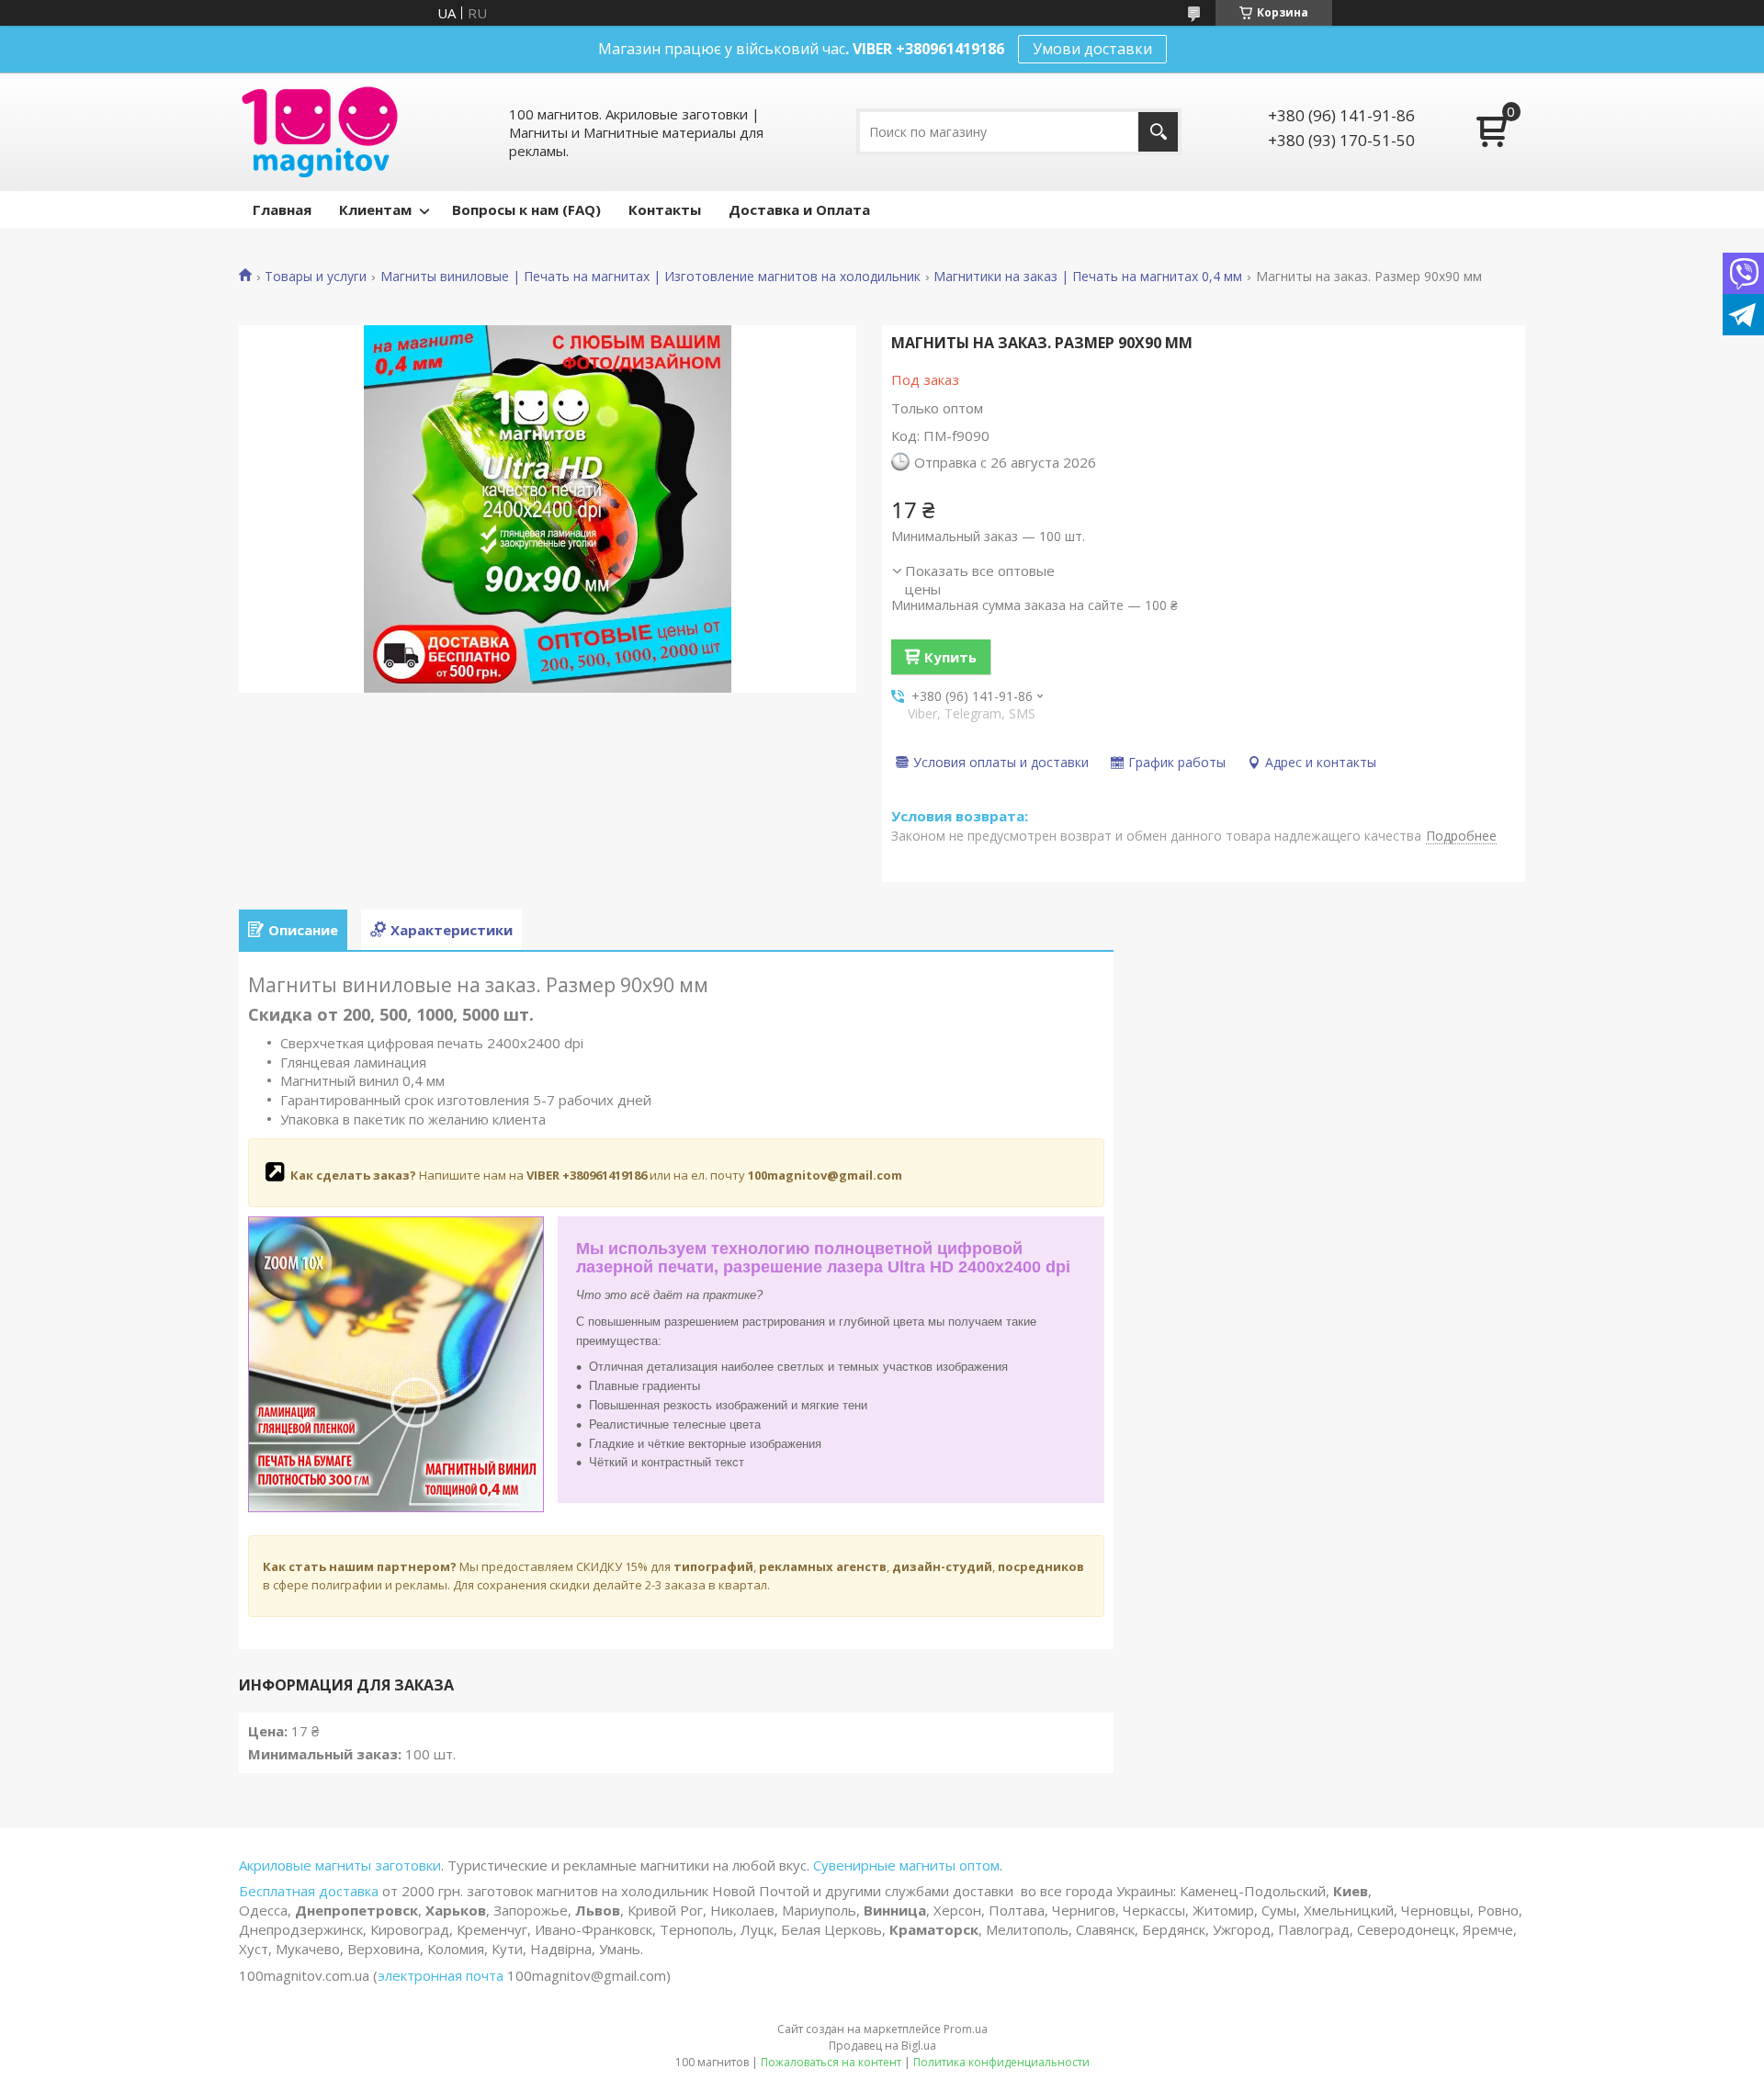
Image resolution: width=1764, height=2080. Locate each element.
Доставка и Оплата (799, 209)
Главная (282, 209)
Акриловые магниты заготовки (340, 1865)
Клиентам (375, 209)
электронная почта (441, 1975)
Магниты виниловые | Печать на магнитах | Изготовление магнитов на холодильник (650, 277)
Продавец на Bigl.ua (882, 2046)
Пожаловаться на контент (831, 2062)
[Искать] (1158, 132)
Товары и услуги (316, 277)
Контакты (665, 209)
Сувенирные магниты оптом (906, 1865)
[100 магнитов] (320, 132)
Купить (950, 657)
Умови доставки (1092, 49)
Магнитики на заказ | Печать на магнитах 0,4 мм (1088, 277)
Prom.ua (966, 2029)
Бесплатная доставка (311, 1891)
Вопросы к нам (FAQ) (526, 209)
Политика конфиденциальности (1001, 2062)
